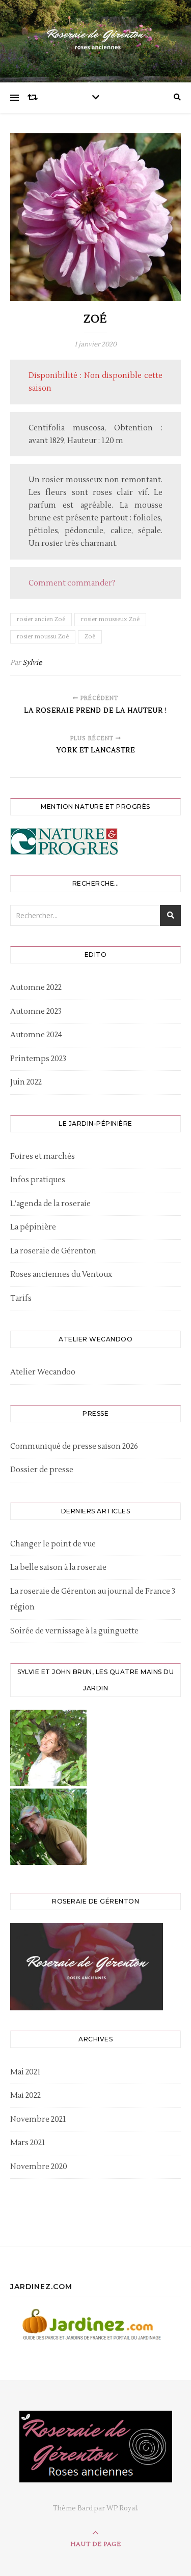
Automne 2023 (36, 1012)
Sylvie (32, 663)
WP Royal (122, 2508)
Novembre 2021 (38, 2119)
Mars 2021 (28, 2143)
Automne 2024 (36, 1035)
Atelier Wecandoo (43, 1372)
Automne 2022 (36, 988)
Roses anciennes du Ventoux (61, 1275)
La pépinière (33, 1227)
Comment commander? (72, 583)
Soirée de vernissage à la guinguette (74, 1631)
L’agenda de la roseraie (50, 1204)
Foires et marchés (43, 1157)
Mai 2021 (25, 2072)
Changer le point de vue (53, 1544)
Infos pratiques (38, 1180)
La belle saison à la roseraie (58, 1568)
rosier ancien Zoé (41, 619)
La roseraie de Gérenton (53, 1251)
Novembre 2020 (39, 2167)
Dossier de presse (42, 1470)
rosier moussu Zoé (43, 637)
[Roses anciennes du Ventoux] (96, 39)
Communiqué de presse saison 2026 (74, 1446)
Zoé (90, 637)
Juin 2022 (26, 1082)
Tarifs (21, 1298)
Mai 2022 (25, 2096)
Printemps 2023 (38, 1059)
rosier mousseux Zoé (110, 619)
